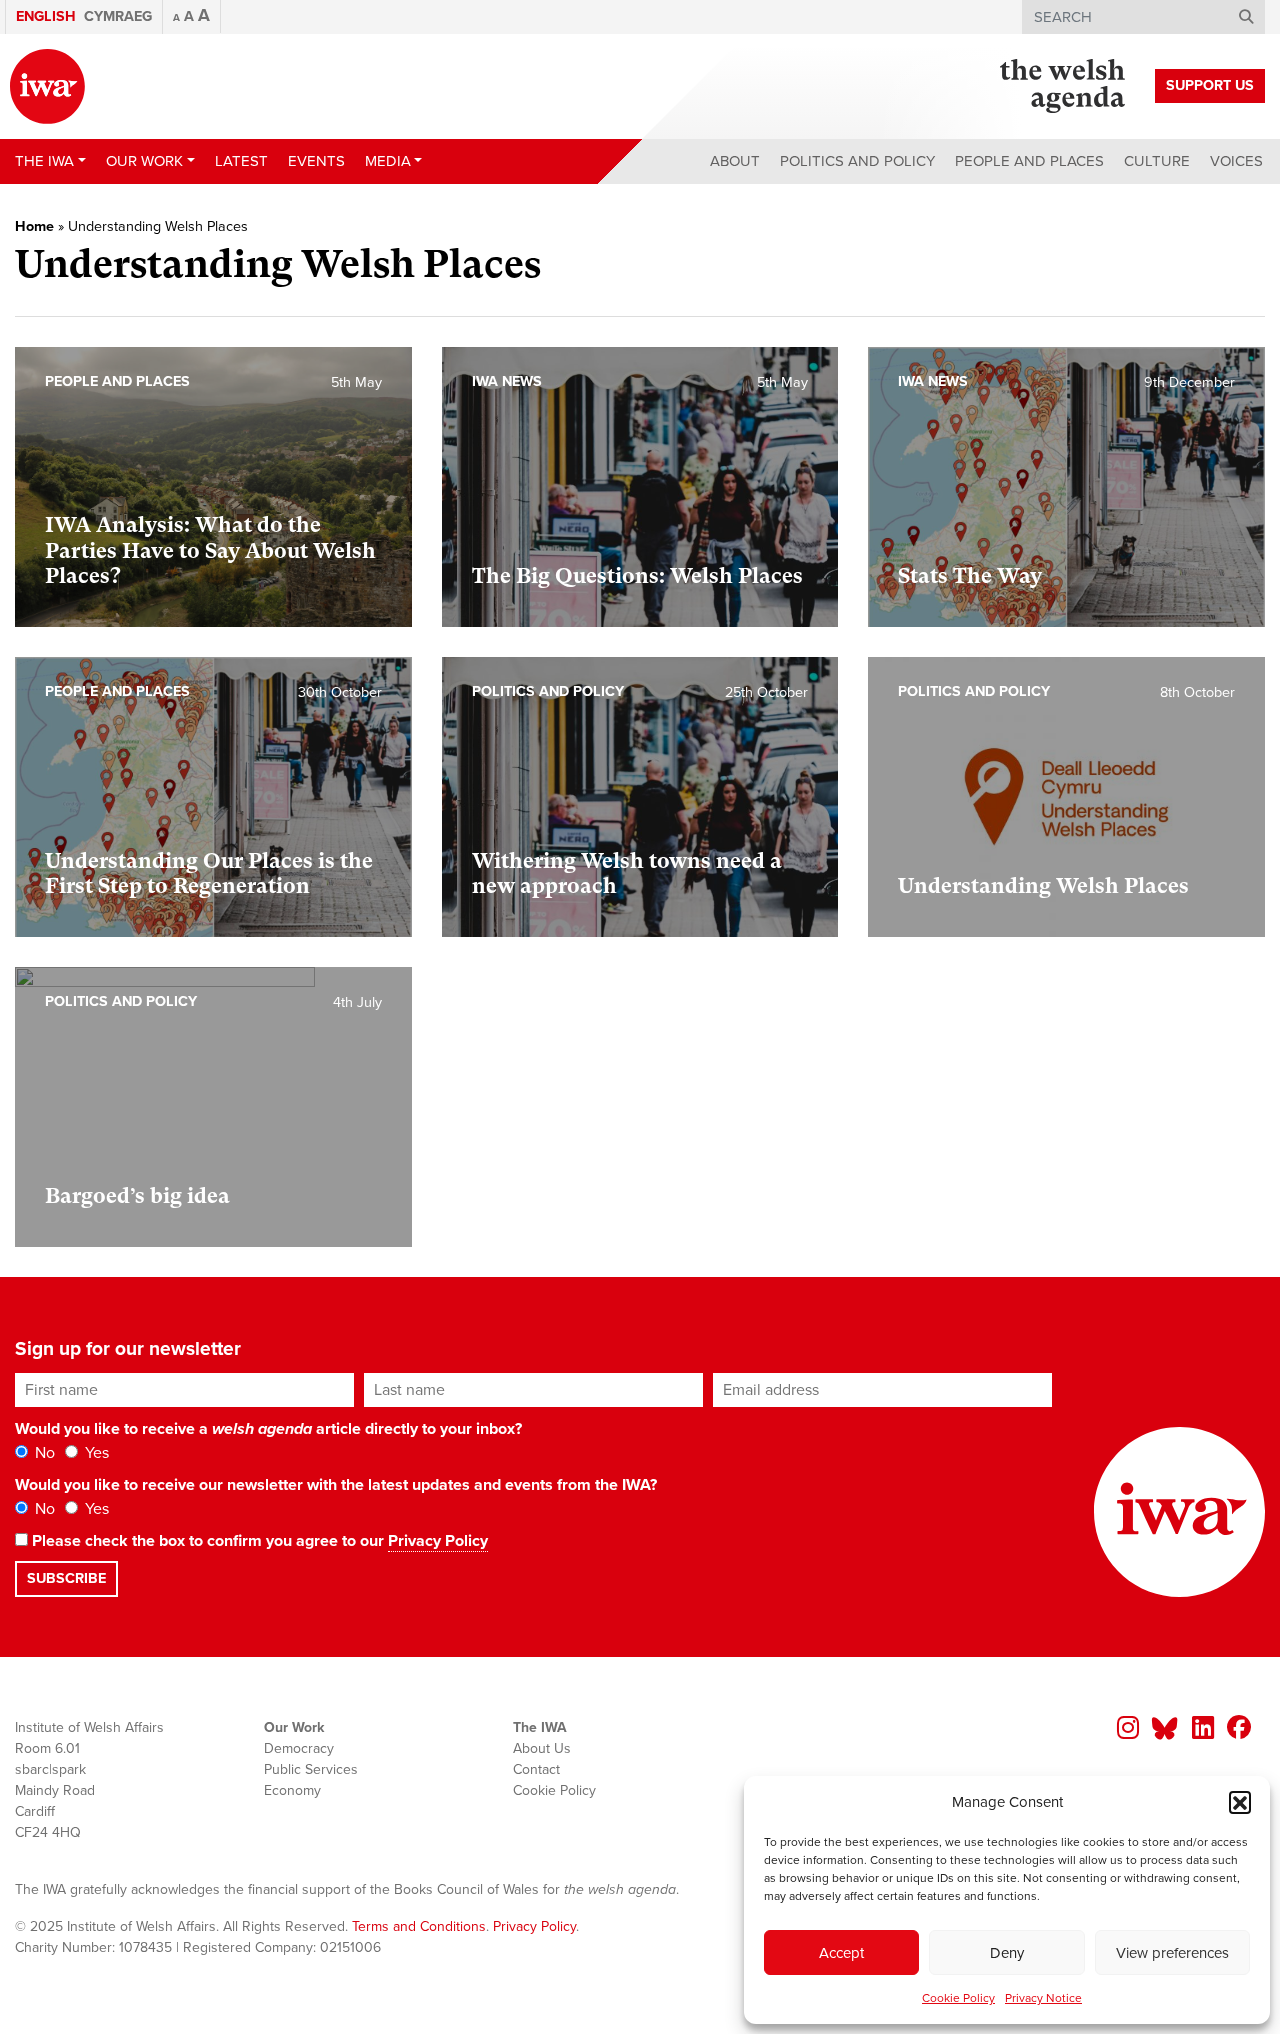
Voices (1236, 161)
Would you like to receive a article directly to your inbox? (268, 1429)
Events (316, 161)
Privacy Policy (438, 1541)
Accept (841, 1953)
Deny (1007, 1953)
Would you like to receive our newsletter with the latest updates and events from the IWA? (336, 1485)
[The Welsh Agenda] (1062, 86)
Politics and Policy (857, 161)
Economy (292, 1790)
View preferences (1172, 1953)
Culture (1157, 161)
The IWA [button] (44, 161)
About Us (542, 1748)
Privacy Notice (1043, 1998)
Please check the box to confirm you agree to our (258, 1541)
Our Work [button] (144, 161)
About (735, 161)
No (43, 1453)
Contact (536, 1769)
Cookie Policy (958, 1998)
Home (34, 226)
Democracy (299, 1748)
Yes (95, 1453)
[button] (1240, 1802)
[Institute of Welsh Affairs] (47, 86)
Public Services (311, 1769)
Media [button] (388, 161)
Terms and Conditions (419, 1926)
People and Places (1029, 161)
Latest (241, 161)
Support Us (1210, 85)
